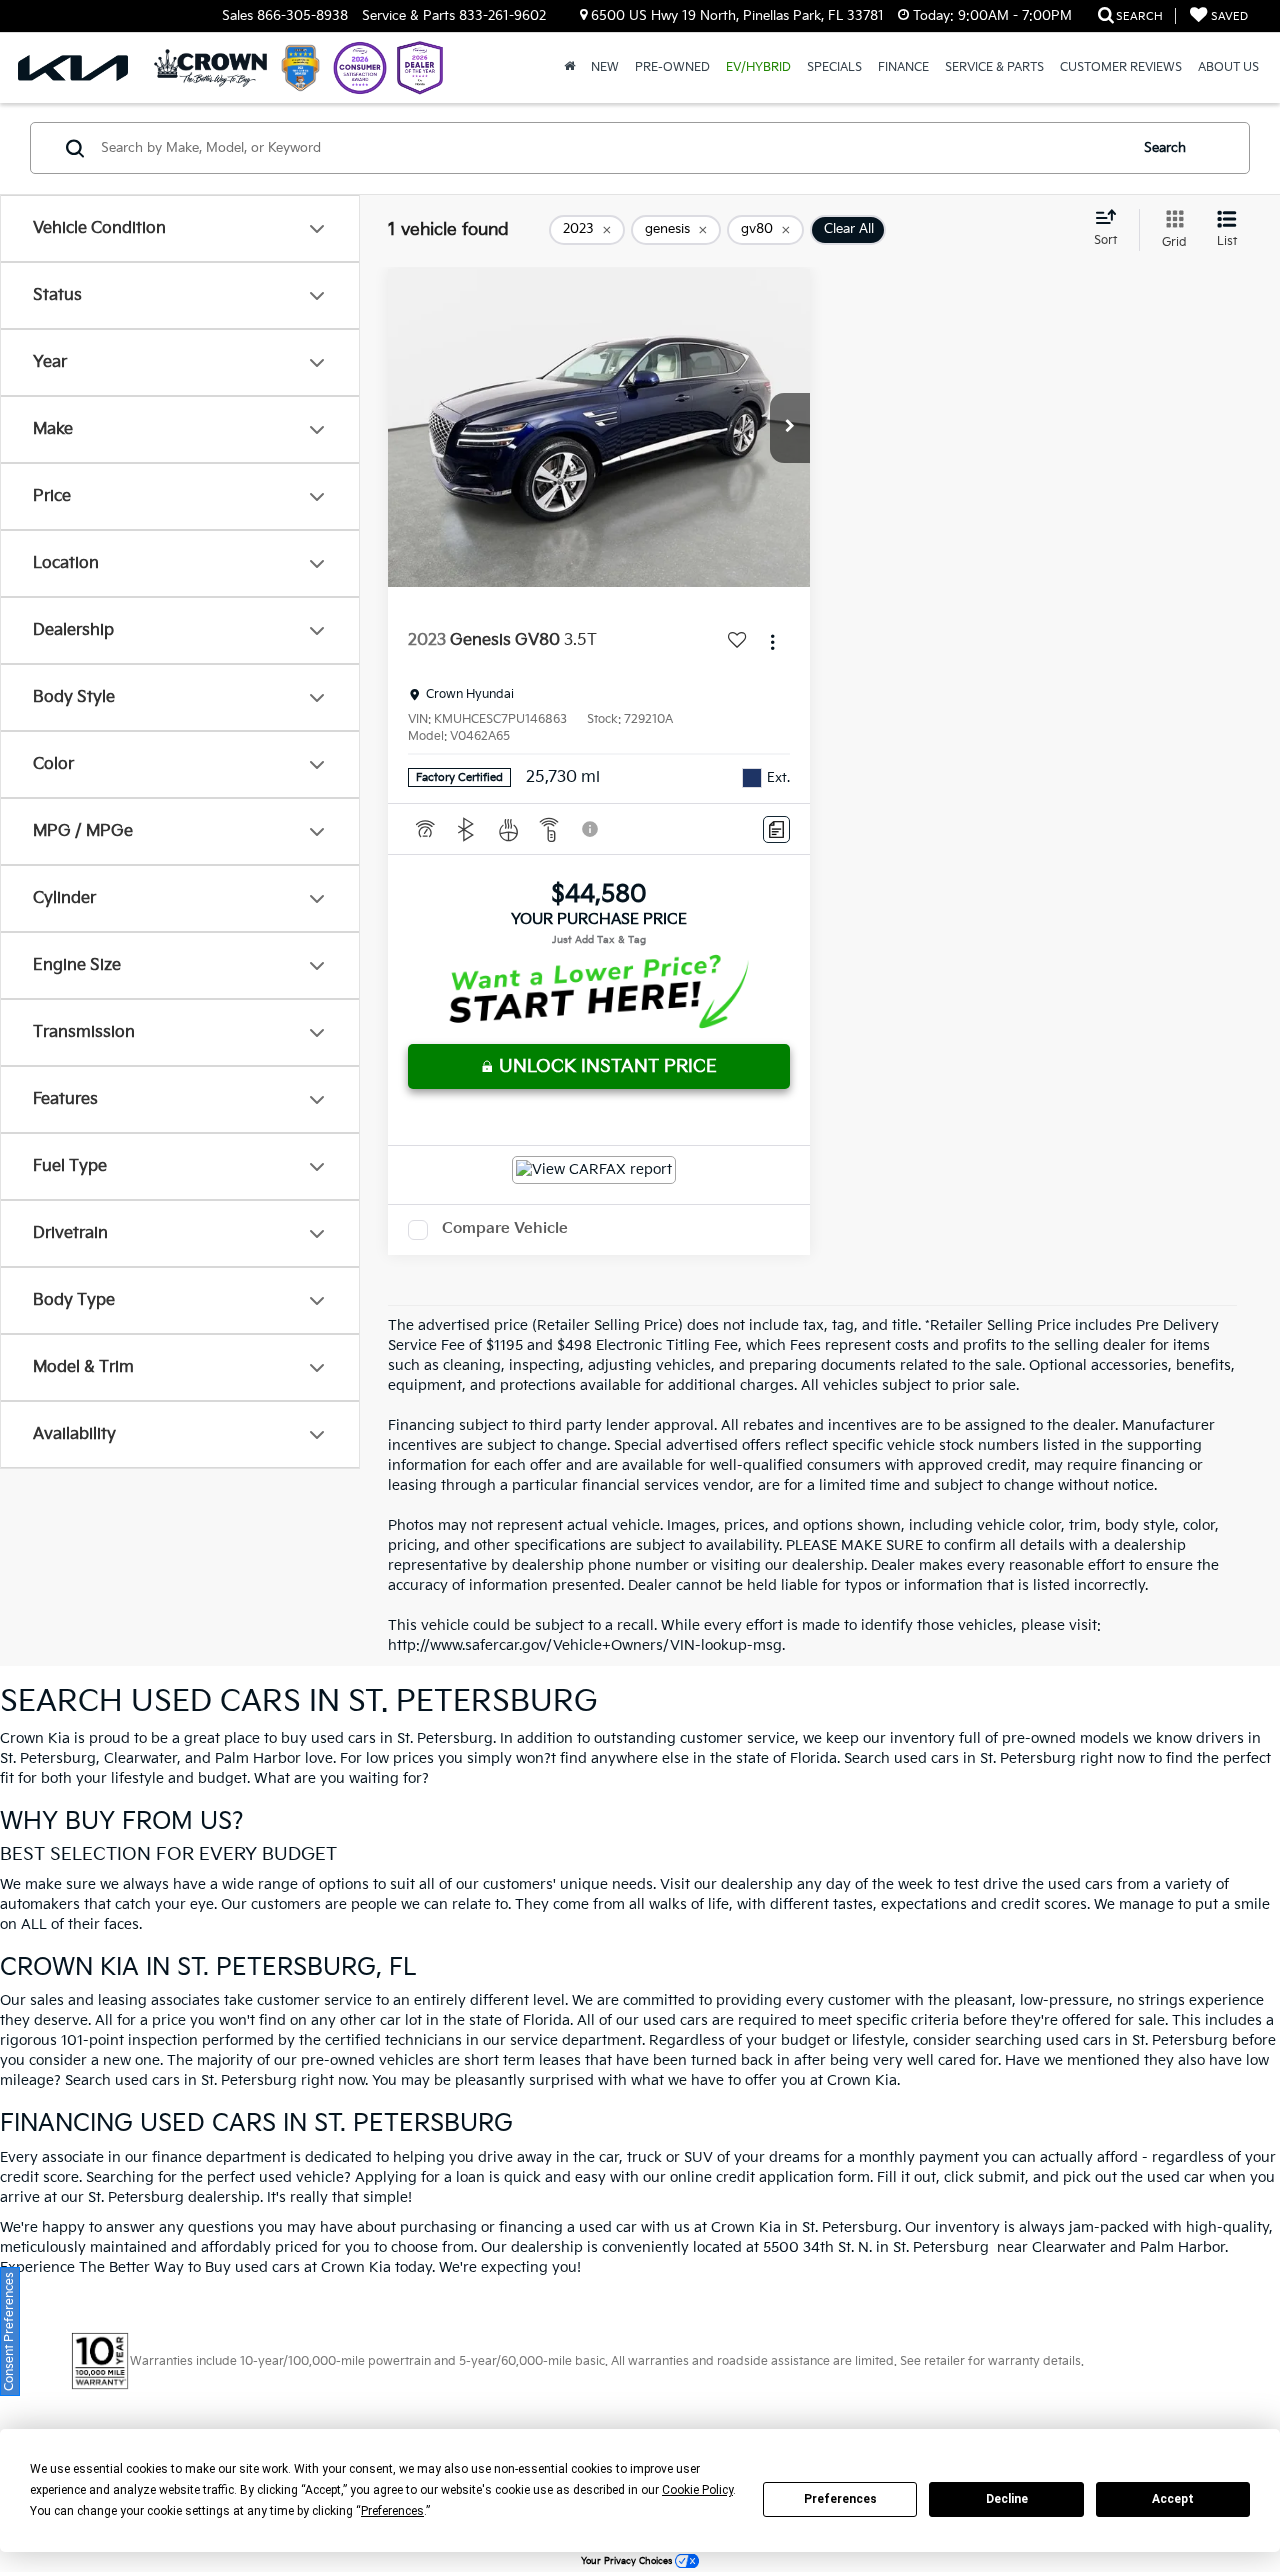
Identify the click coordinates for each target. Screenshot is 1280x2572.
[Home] (569, 68)
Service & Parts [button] (994, 67)
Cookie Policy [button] (697, 2490)
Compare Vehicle (505, 1228)
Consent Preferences (9, 2331)
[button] (790, 428)
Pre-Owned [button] (672, 67)
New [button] (605, 67)
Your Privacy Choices (628, 2561)
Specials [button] (834, 67)
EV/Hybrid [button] (758, 67)
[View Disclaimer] (591, 829)
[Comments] (776, 829)
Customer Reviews (1121, 67)
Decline (1007, 2499)
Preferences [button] (392, 2511)
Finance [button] (903, 67)
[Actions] (772, 641)
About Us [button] (1228, 67)
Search (1165, 148)
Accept (1173, 2499)
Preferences (840, 2499)
